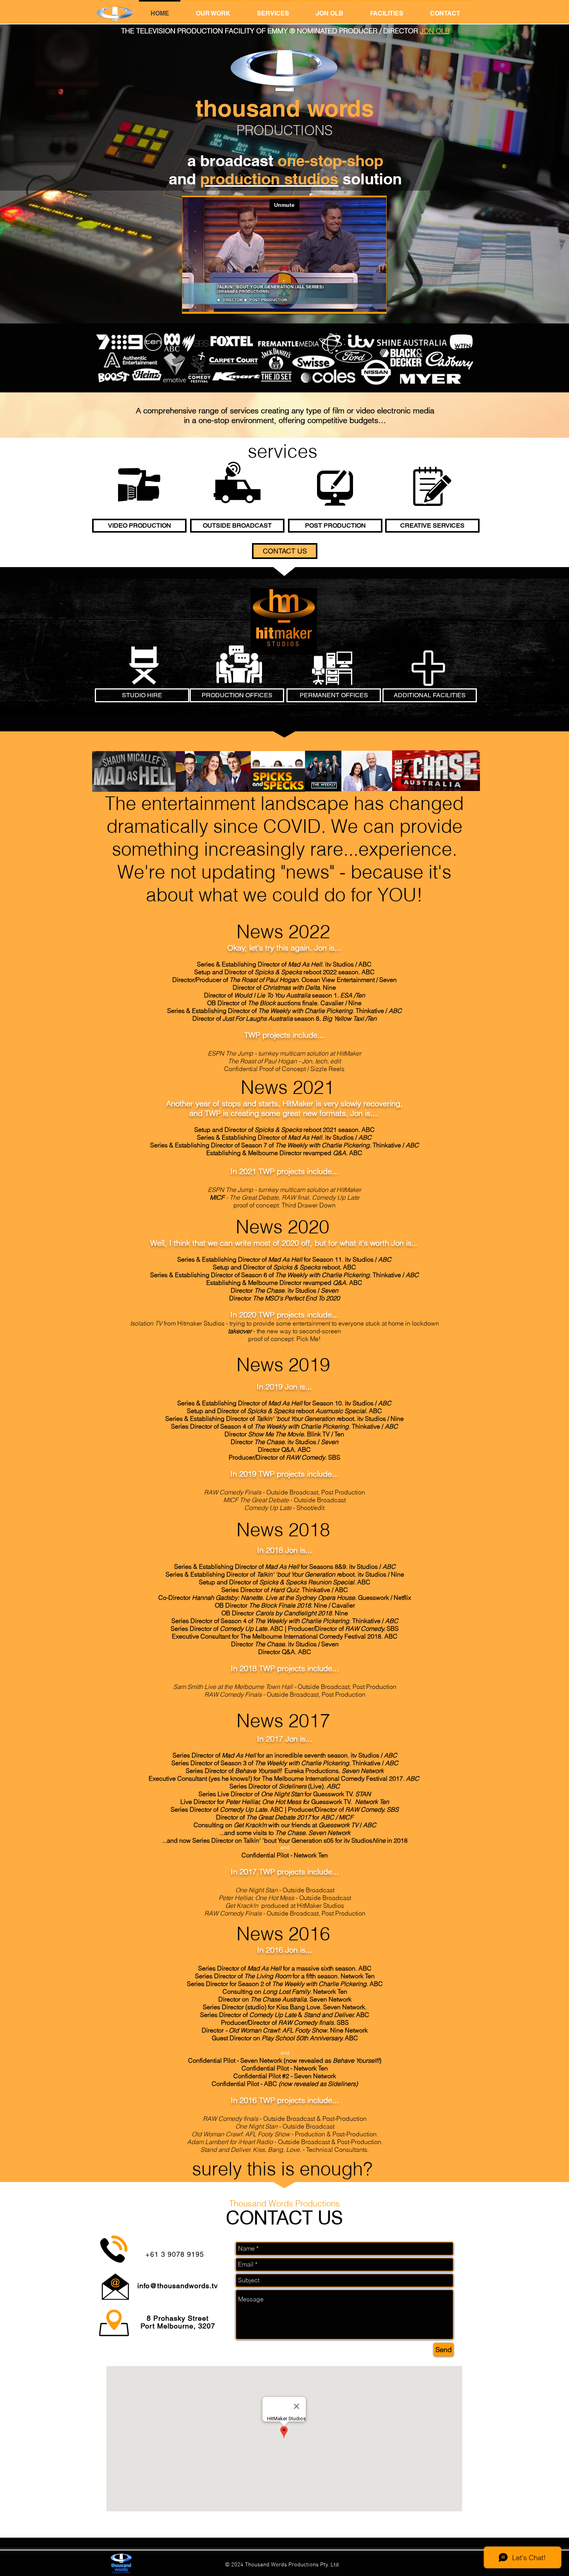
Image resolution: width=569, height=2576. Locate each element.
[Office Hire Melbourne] (332, 668)
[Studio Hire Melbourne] (144, 665)
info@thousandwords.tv (178, 2286)
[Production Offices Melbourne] (239, 664)
